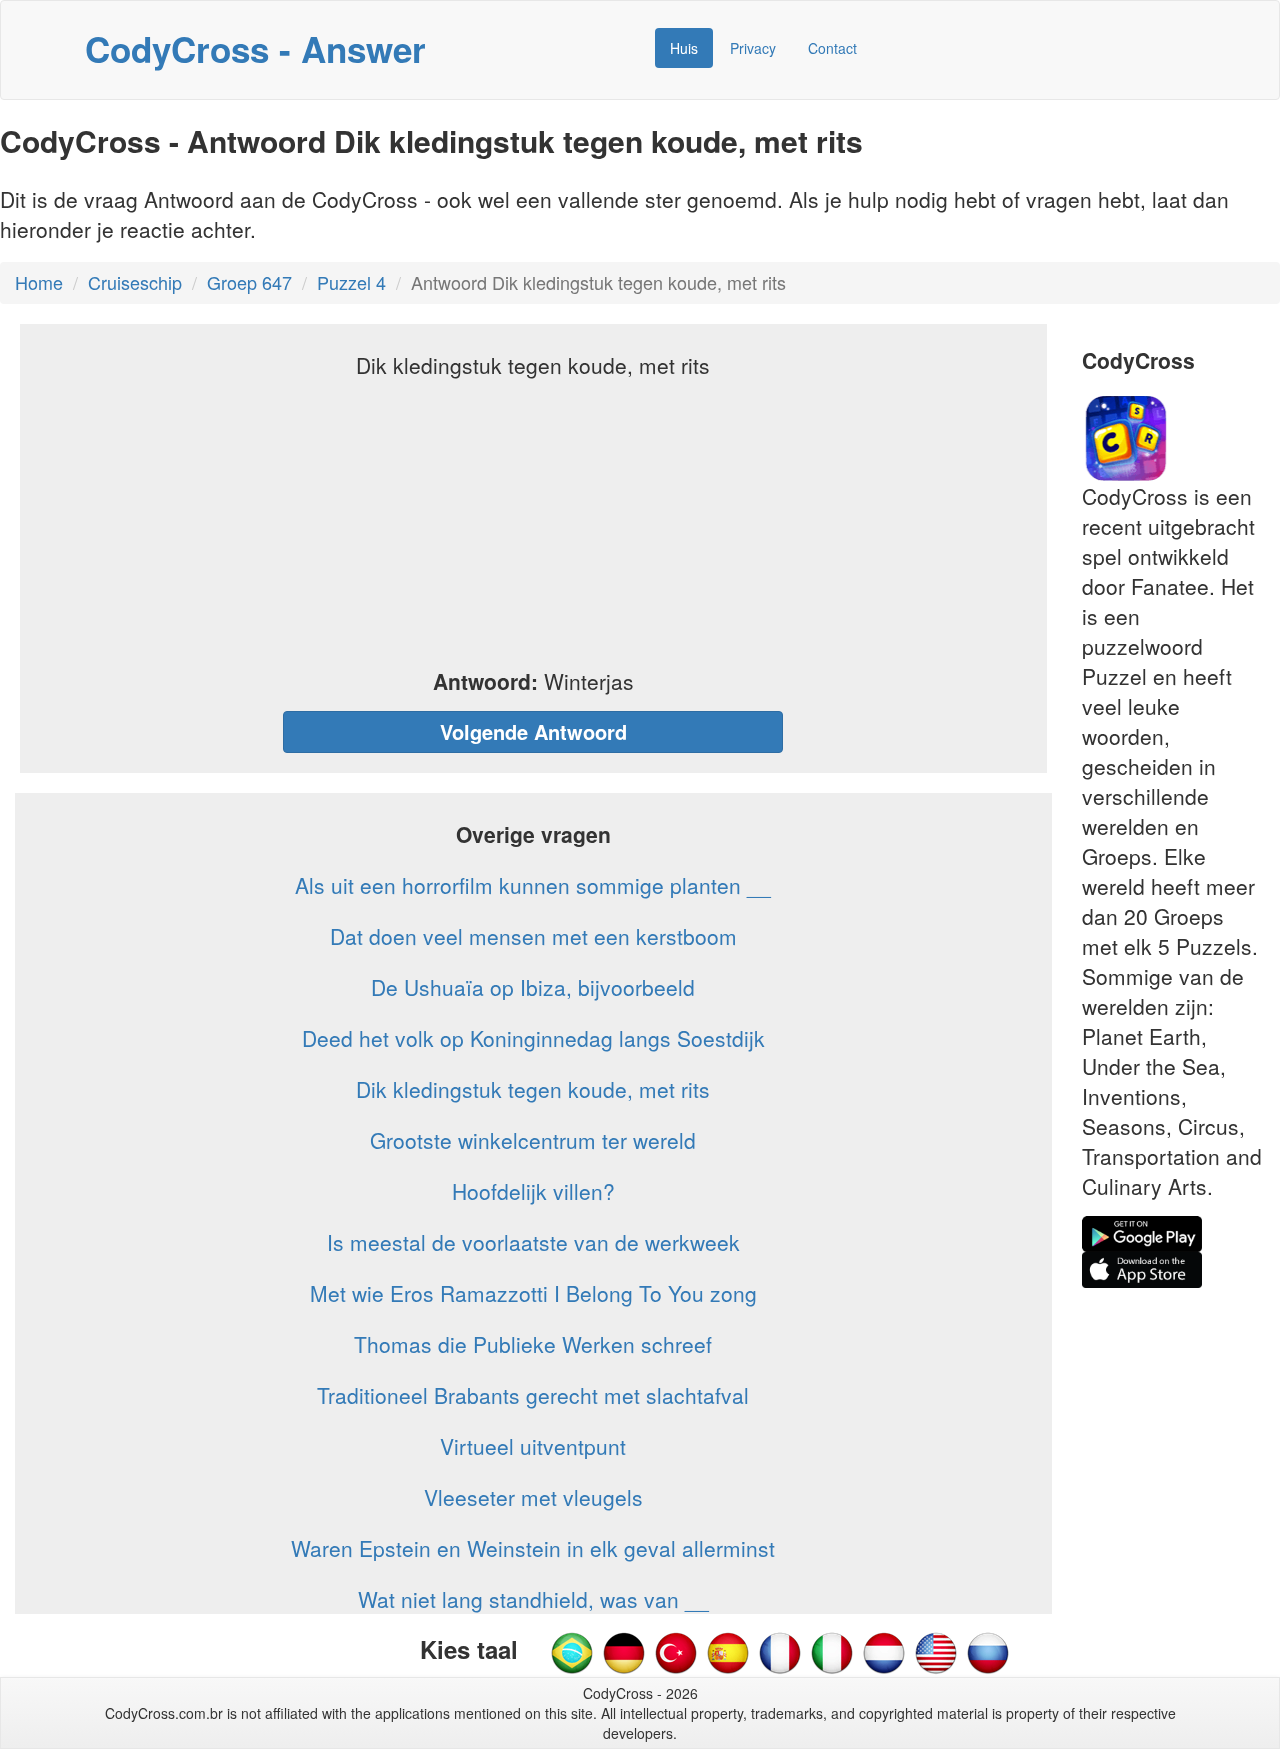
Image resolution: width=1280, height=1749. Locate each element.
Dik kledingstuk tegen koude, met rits (533, 1089)
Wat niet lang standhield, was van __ (533, 1599)
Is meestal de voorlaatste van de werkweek (533, 1242)
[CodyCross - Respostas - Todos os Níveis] (572, 1651)
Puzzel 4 (351, 282)
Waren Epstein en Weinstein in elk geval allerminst (533, 1548)
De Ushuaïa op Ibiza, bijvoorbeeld (533, 987)
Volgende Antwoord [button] (533, 731)
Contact (832, 48)
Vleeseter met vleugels (533, 1497)
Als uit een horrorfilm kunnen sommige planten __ (533, 885)
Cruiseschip (135, 282)
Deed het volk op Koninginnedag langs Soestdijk (533, 1038)
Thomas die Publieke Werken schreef (533, 1344)
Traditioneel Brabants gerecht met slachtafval (533, 1395)
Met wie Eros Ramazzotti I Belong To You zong (533, 1293)
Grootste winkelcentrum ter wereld (533, 1140)
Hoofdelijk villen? (533, 1191)
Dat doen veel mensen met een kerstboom (533, 936)
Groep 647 (249, 282)
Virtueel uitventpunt (533, 1446)
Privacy (753, 48)
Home (39, 282)
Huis (684, 48)
